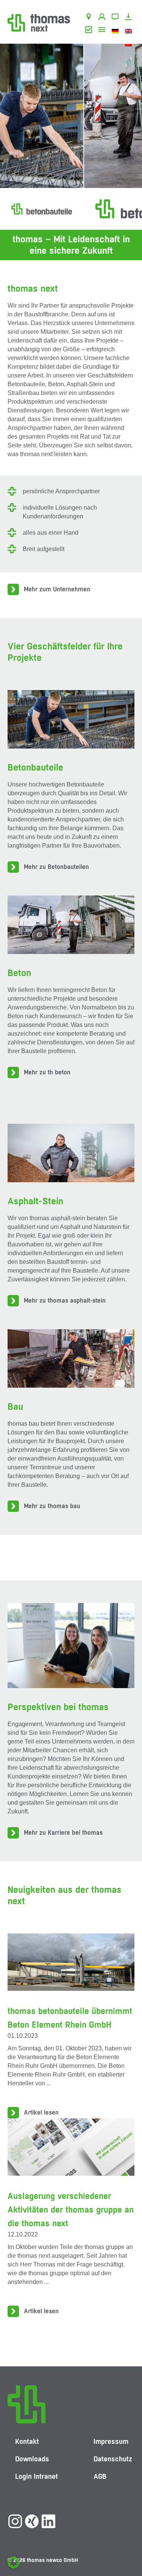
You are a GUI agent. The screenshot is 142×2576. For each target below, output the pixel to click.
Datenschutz (113, 2459)
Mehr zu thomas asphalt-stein (65, 1301)
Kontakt (116, 18)
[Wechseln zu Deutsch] (116, 31)
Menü (103, 31)
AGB (90, 31)
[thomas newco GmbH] (39, 22)
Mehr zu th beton (47, 1072)
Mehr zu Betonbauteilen (56, 867)
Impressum (111, 2441)
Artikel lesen (41, 2112)
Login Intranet (37, 2476)
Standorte (90, 18)
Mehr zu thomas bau (52, 1506)
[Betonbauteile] (42, 209)
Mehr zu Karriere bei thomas (63, 1833)
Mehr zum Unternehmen (57, 589)
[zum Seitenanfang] (129, 2548)
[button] (14, 2562)
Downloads (130, 18)
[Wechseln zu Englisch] (130, 31)
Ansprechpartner (103, 18)
